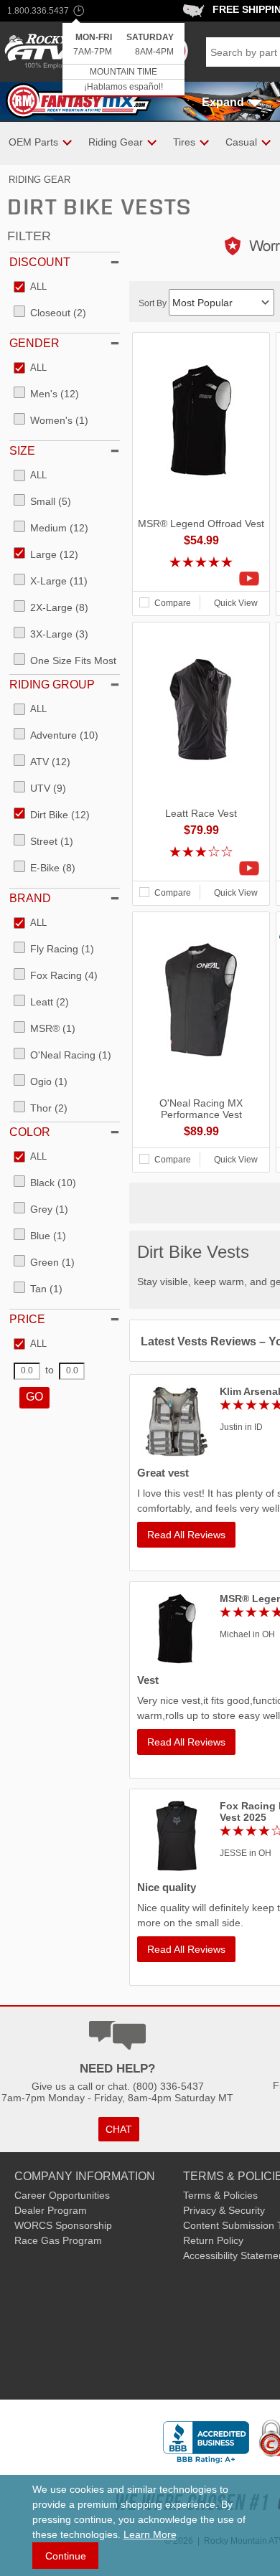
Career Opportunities (62, 2195)
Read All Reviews (186, 1535)
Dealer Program (51, 2210)
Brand (30, 898)
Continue (66, 2556)
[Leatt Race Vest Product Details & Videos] (201, 868)
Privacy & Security (224, 2210)
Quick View (236, 603)
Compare (173, 603)
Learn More (150, 2534)
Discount (40, 262)
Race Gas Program (58, 2240)
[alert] (123, 60)
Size (22, 451)
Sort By (154, 303)
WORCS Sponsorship (63, 2225)
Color (30, 1132)
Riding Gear (39, 180)
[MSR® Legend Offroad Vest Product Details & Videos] (201, 579)
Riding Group (52, 685)
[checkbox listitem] (30, 288)
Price (27, 1319)
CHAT (119, 2129)
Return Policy (213, 2240)
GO (34, 1397)
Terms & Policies (220, 2195)
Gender (34, 343)
